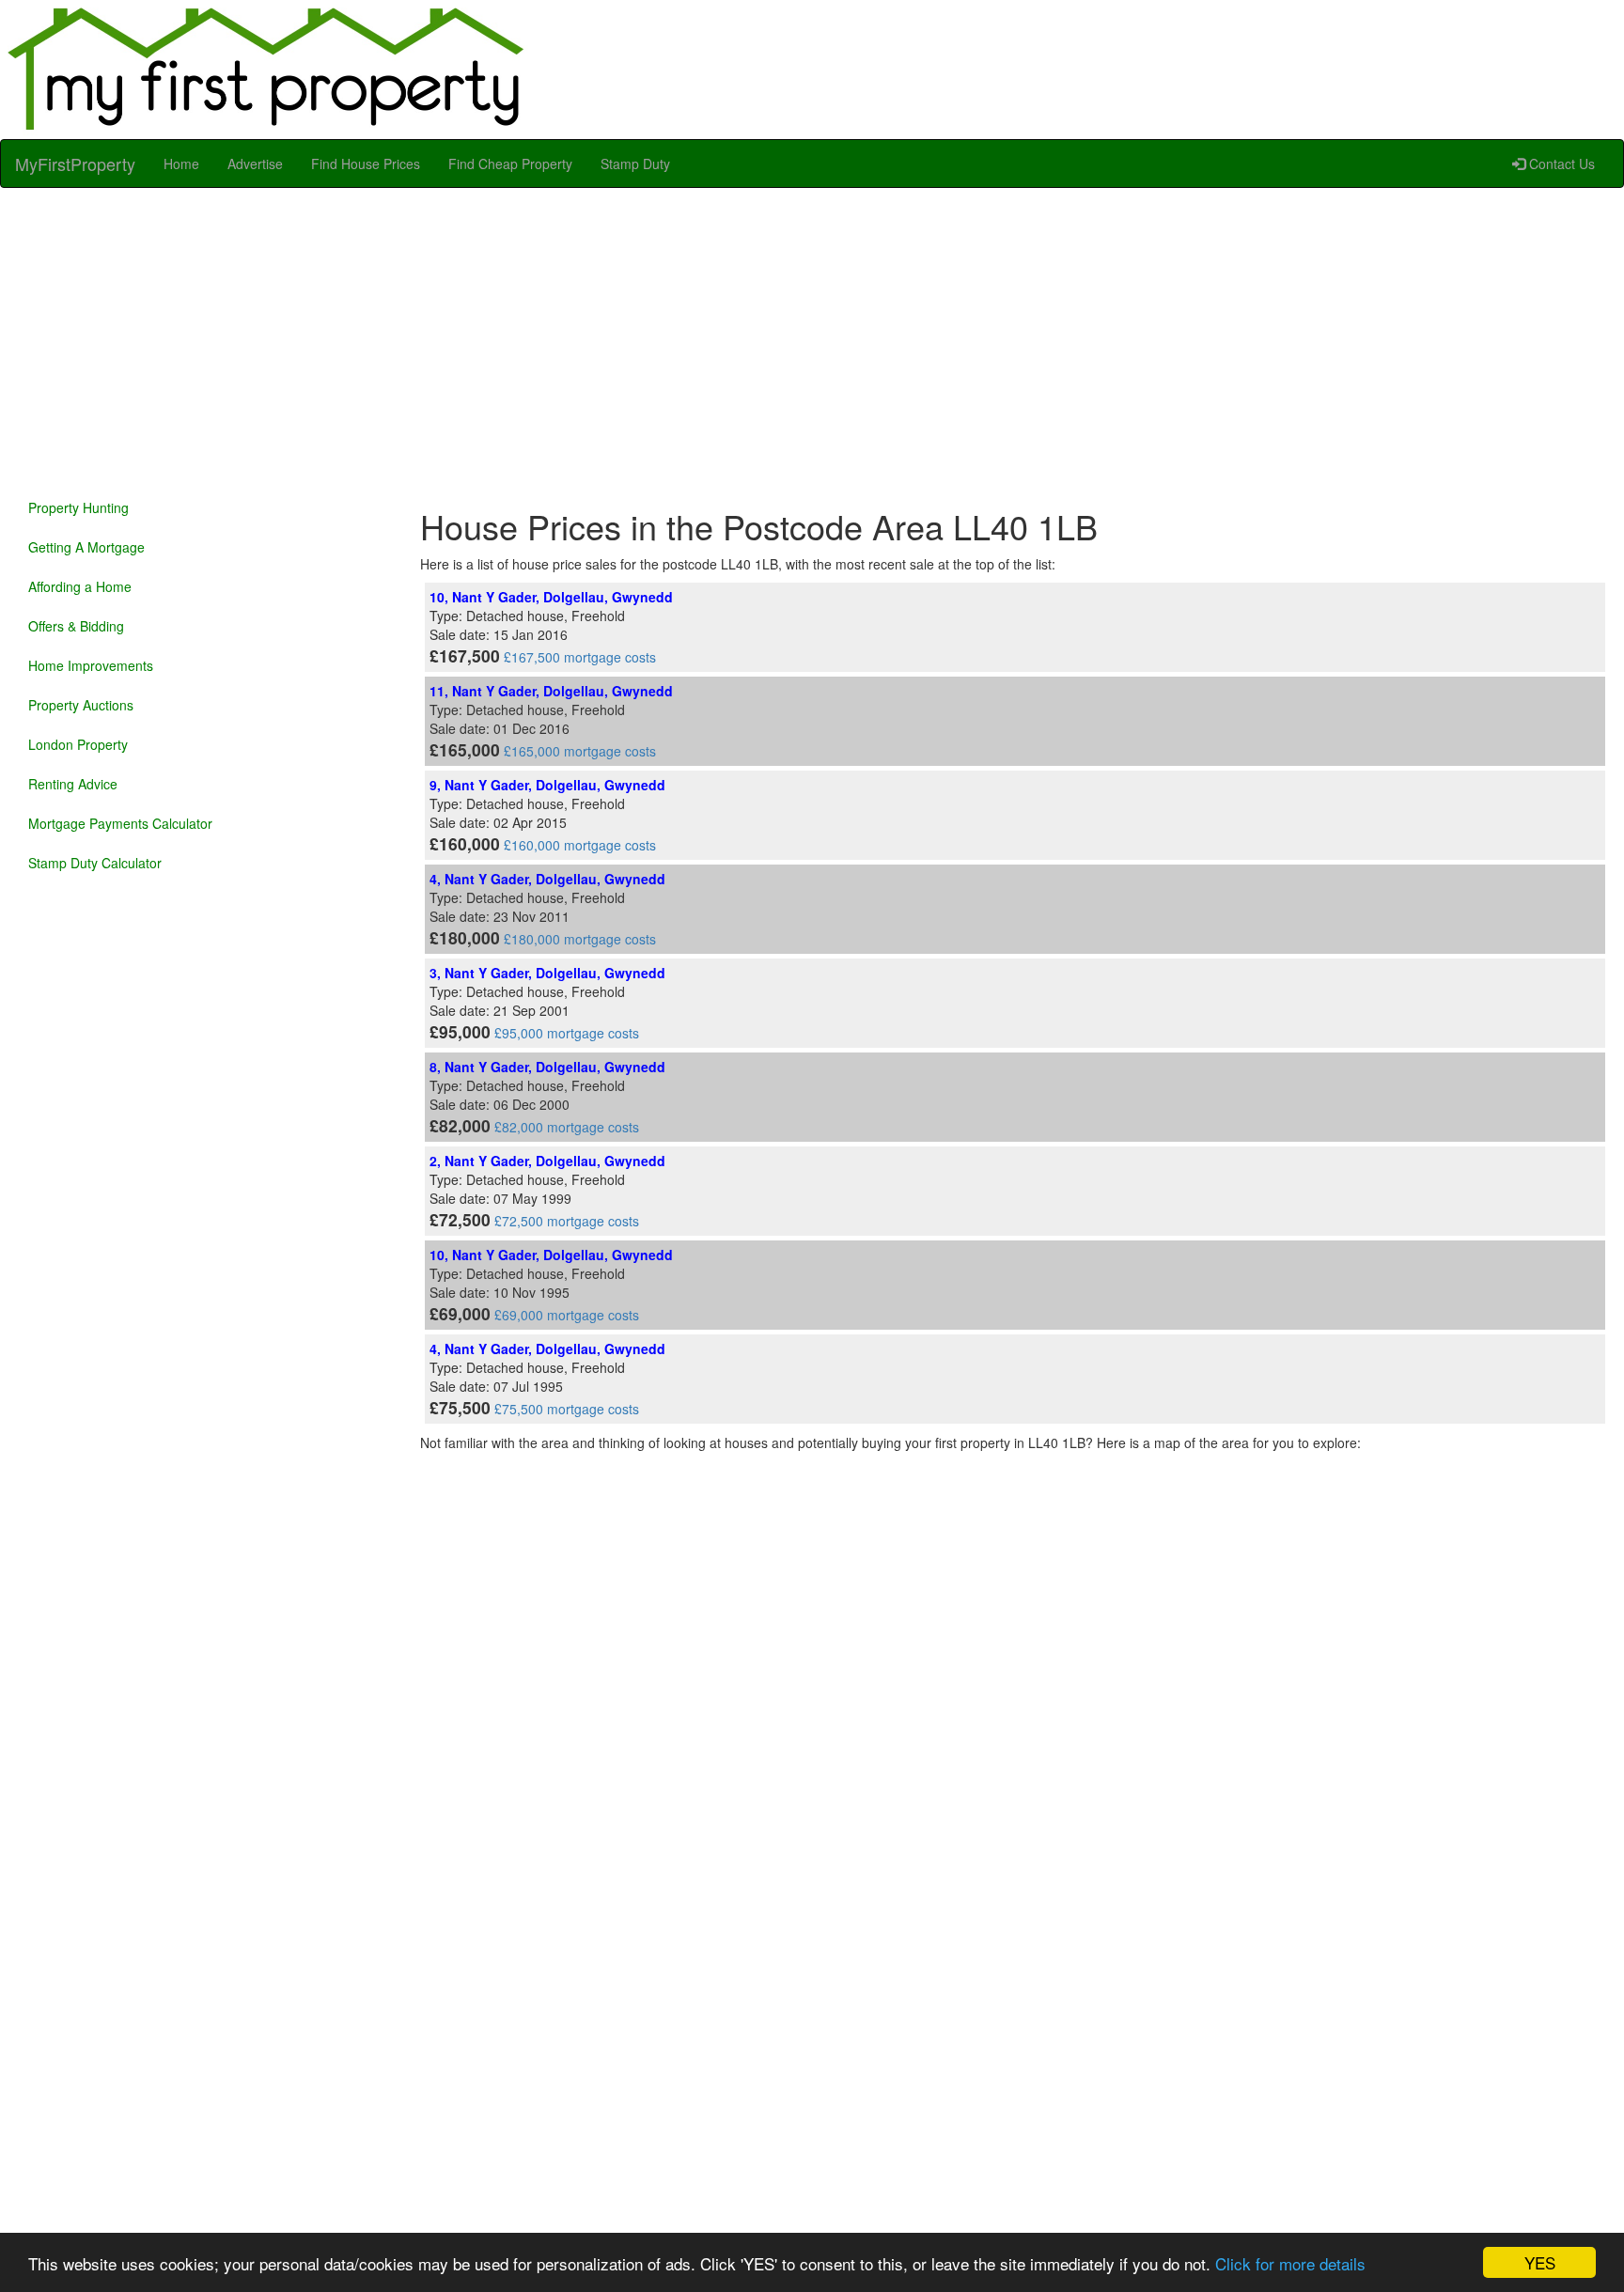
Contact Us (1560, 164)
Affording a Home (80, 586)
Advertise (255, 164)
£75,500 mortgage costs (567, 1409)
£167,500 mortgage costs (580, 657)
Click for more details (1290, 2263)
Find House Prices (366, 164)
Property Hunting (78, 507)
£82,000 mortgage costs (567, 1127)
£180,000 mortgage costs (580, 939)
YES (1540, 2262)
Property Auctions (81, 705)
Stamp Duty (635, 164)
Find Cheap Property (510, 164)
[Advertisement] (812, 338)
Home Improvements (91, 665)
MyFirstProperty (75, 164)
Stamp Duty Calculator (95, 863)
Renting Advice (73, 784)
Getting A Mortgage (86, 547)
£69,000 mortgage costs (567, 1315)
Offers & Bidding (76, 626)
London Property (78, 744)
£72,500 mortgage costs (567, 1221)
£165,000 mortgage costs (580, 751)
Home (181, 164)
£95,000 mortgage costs (567, 1033)
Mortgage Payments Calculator (120, 823)
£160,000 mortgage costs (580, 845)
